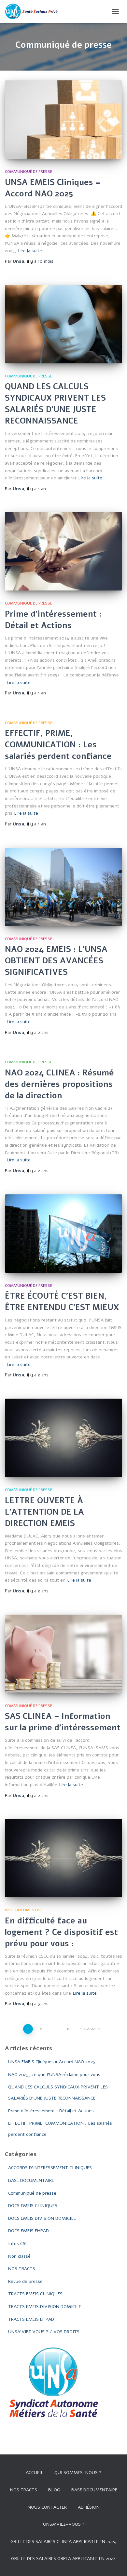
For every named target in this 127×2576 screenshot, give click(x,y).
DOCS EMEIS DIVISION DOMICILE (42, 2218)
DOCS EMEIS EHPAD (28, 2231)
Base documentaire (94, 2490)
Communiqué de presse (28, 172)
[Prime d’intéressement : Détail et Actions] (63, 551)
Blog (54, 2490)
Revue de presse (25, 2281)
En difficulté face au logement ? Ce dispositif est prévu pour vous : (61, 1932)
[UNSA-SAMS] (35, 11)
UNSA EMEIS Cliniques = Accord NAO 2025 (53, 188)
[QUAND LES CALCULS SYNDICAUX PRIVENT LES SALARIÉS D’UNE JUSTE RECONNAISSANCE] (63, 324)
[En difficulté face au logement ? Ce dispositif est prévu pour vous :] (63, 1858)
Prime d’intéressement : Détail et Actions (53, 620)
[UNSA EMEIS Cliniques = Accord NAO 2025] (63, 120)
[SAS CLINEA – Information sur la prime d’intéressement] (63, 1654)
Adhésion (89, 2507)
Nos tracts (24, 2490)
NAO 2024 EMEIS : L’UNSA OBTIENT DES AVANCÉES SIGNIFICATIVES (56, 961)
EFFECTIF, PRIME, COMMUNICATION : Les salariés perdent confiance (58, 745)
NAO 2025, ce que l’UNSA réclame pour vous (54, 2075)
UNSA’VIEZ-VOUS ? (64, 2524)
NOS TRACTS (22, 2269)
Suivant (88, 2029)
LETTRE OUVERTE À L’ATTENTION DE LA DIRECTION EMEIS (44, 1512)
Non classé (19, 2256)
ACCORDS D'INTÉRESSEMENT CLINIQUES (50, 2168)
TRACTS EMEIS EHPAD (31, 2319)
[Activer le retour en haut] (114, 2563)
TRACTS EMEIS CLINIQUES (35, 2294)
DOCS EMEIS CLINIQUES (33, 2206)
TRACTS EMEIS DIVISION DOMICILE (45, 2307)
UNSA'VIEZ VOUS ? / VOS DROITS (44, 2332)
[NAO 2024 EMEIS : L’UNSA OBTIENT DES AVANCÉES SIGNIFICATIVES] (63, 887)
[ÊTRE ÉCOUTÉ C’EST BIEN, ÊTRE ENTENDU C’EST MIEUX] (63, 1234)
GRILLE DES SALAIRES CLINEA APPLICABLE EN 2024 (63, 2542)
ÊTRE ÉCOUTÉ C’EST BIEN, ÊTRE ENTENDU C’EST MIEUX (62, 1302)
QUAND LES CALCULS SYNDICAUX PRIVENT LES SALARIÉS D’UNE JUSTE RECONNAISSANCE (55, 404)
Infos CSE (18, 2244)
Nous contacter (47, 2507)
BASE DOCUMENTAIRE (25, 1910)
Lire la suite (30, 251)
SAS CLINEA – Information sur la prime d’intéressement (63, 1722)
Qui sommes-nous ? (78, 2473)
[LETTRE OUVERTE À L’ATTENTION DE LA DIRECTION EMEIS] (63, 1438)
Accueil (35, 2473)
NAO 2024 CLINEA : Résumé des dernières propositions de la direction (59, 1084)
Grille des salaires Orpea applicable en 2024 (63, 2559)
